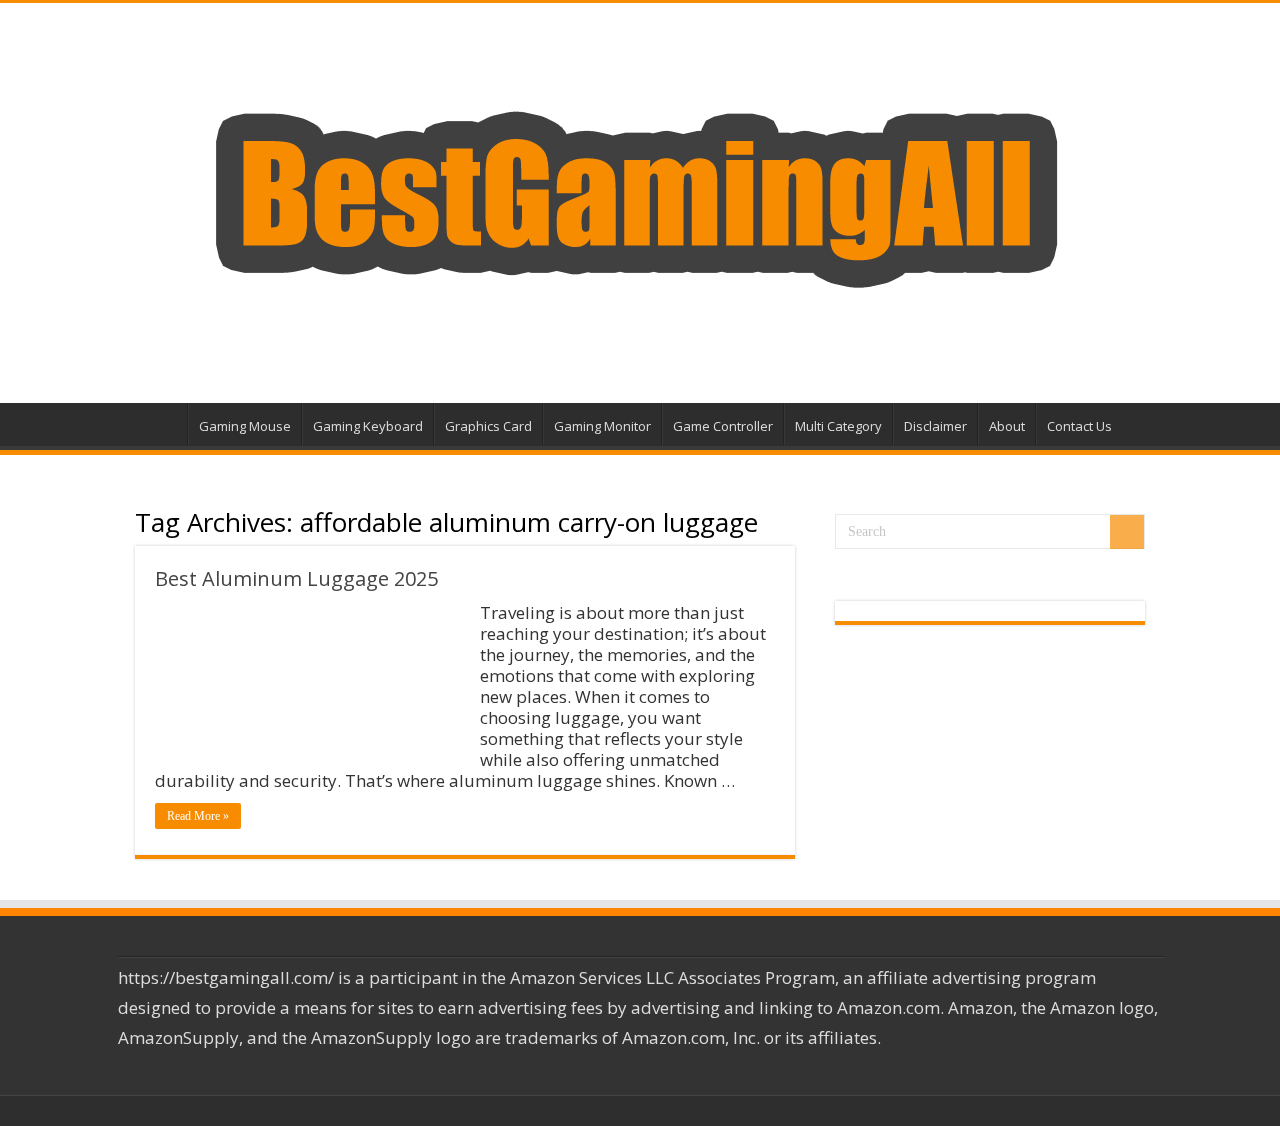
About (1007, 426)
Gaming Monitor (602, 426)
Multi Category (838, 426)
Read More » (198, 816)
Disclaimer (935, 426)
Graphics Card (488, 426)
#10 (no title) (161, 424)
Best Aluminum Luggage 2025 (296, 578)
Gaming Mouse (245, 426)
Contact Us (1079, 426)
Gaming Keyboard (368, 426)
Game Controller (723, 426)
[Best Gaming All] (640, 197)
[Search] (1127, 532)
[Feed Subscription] (789, 528)
